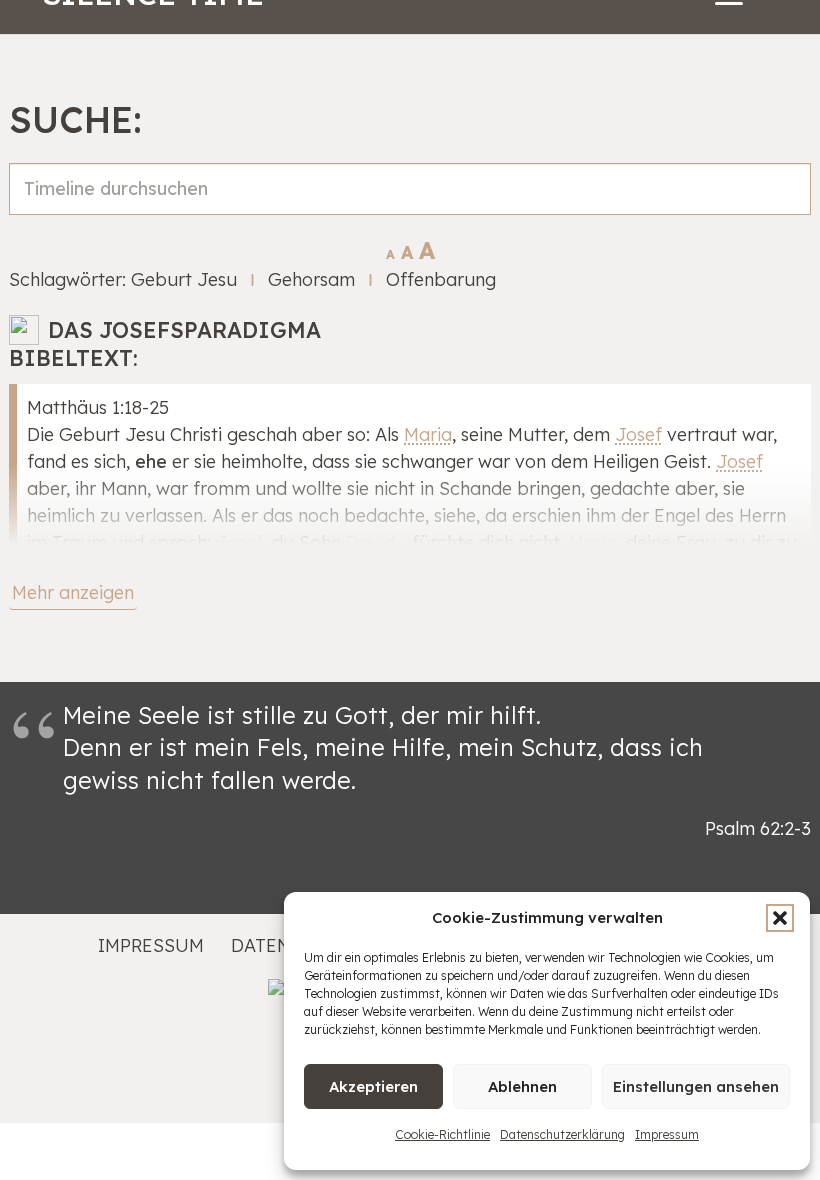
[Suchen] (785, 211)
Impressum (667, 1134)
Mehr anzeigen (73, 592)
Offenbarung (441, 279)
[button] (780, 918)
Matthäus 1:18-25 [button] (98, 407)
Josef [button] (638, 434)
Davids (374, 542)
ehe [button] (151, 461)
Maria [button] (428, 434)
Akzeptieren (373, 1086)
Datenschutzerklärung (562, 1134)
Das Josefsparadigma (184, 329)
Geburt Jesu (184, 279)
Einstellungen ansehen (696, 1086)
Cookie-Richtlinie (442, 1134)
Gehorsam (311, 279)
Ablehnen (522, 1086)
